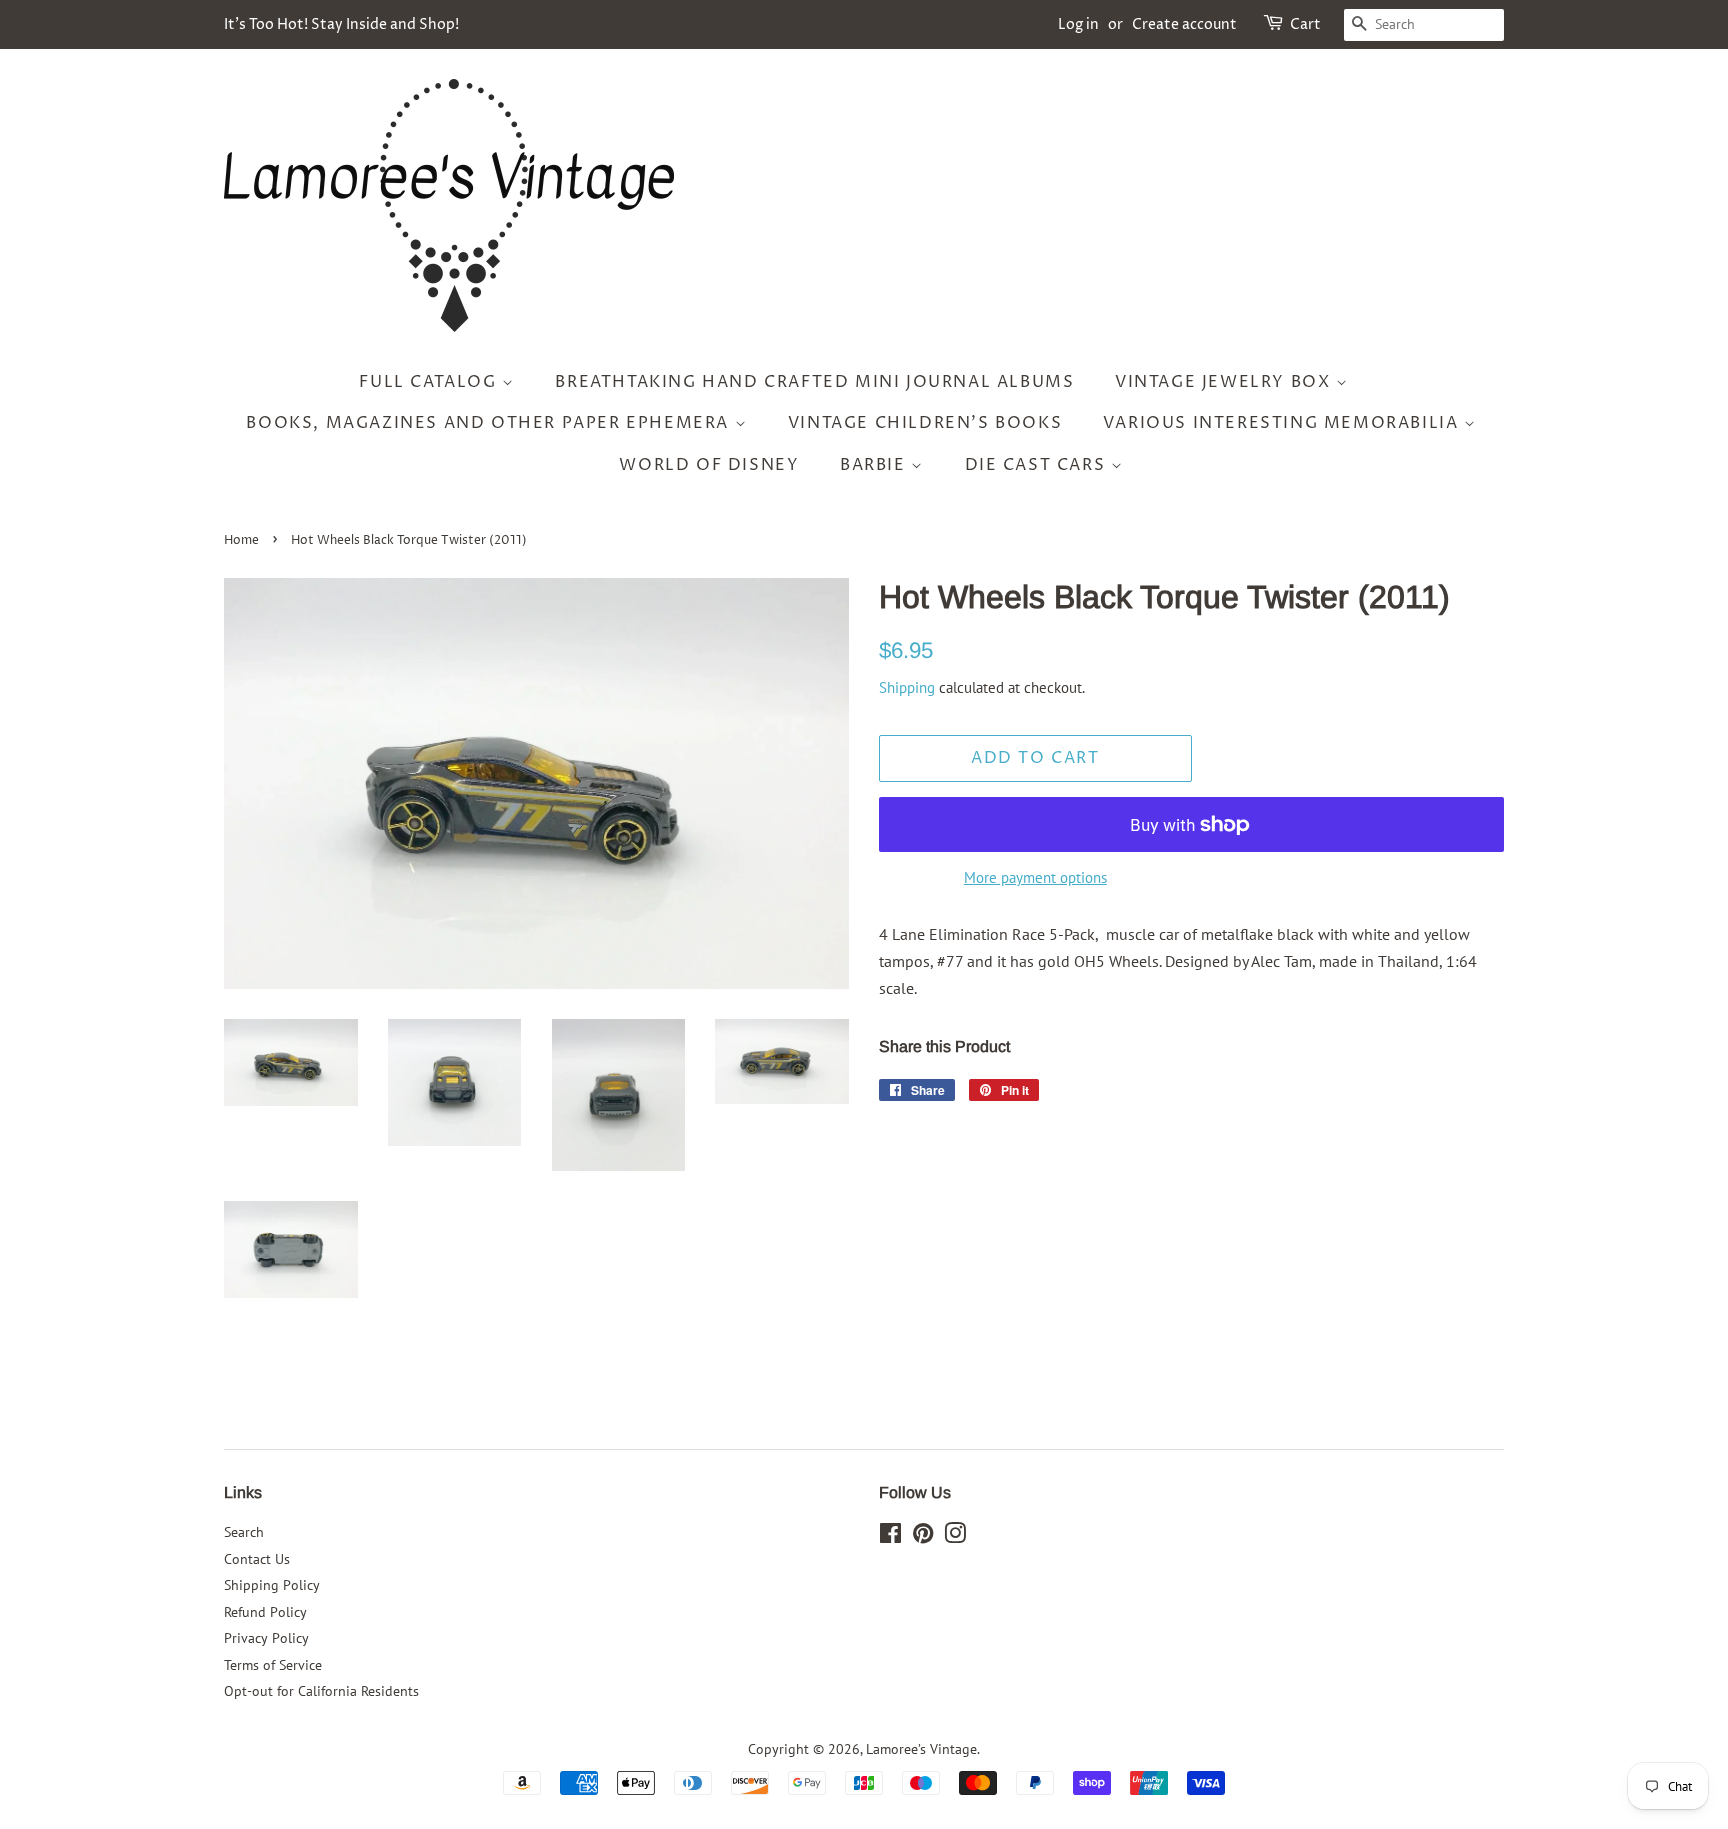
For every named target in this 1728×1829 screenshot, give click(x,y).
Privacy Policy (266, 1638)
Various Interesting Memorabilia (1283, 423)
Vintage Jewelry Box (1225, 382)
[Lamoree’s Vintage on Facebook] (890, 1537)
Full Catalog (430, 382)
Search (244, 1532)
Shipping (907, 687)
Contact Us (257, 1559)
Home (241, 540)
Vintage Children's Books (925, 423)
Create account (1184, 24)
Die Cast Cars (1038, 465)
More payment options (1035, 877)
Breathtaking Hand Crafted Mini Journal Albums (814, 382)
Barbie (875, 465)
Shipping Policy (272, 1585)
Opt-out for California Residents (321, 1691)
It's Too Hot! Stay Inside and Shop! (341, 24)
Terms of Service (273, 1665)
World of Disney (709, 465)
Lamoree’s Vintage (921, 1749)
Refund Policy (265, 1612)
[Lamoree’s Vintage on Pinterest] (923, 1537)
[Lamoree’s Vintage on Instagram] (955, 1537)
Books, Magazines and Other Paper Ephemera (490, 423)
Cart (1305, 24)
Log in (1078, 24)
